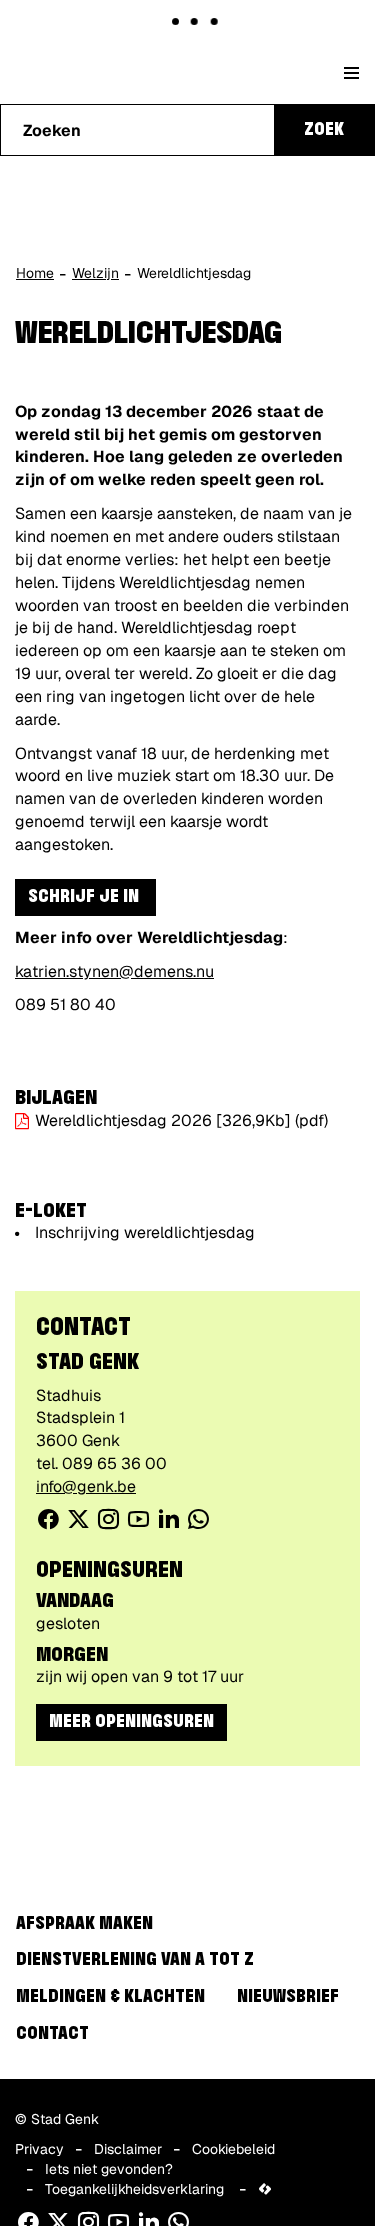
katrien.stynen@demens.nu (114, 971)
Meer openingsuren (131, 1722)
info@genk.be (86, 1486)
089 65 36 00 (114, 1463)
